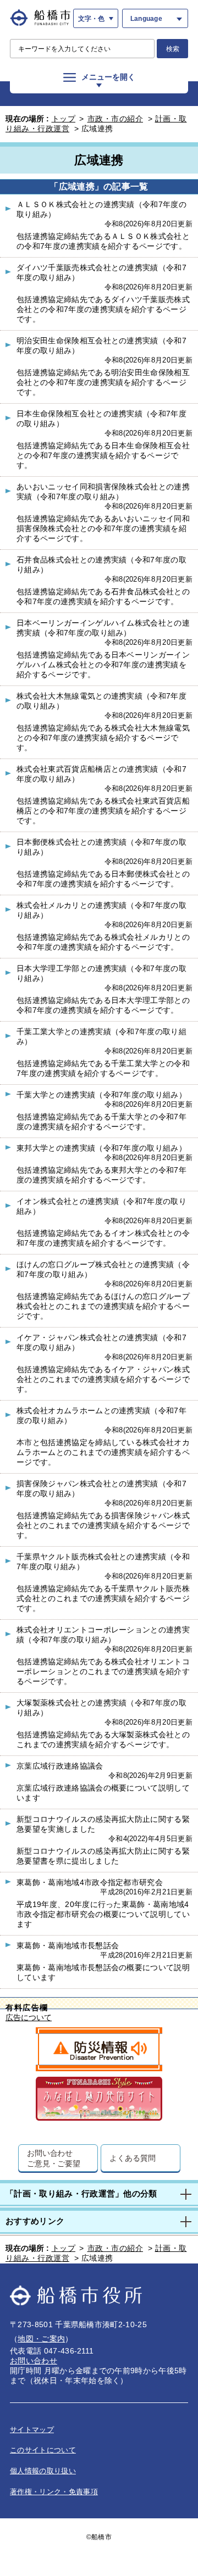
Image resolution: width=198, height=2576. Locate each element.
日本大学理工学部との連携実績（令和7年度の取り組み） (101, 973)
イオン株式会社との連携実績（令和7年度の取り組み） (101, 1206)
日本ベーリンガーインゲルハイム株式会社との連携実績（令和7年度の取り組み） (103, 628)
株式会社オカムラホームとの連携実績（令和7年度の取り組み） (101, 1415)
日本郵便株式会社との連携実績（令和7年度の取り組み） (101, 847)
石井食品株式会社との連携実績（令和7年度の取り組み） (101, 565)
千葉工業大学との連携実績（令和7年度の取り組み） (101, 1036)
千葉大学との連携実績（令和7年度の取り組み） (101, 1095)
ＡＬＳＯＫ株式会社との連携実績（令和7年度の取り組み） (101, 209)
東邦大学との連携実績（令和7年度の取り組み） (101, 1148)
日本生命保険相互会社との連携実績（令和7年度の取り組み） (101, 419)
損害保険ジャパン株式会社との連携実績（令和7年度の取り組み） (101, 1488)
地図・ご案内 (41, 2339)
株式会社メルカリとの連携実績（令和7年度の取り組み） (101, 910)
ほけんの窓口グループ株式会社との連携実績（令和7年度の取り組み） (103, 1269)
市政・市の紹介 (116, 119)
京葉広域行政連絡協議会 (60, 1766)
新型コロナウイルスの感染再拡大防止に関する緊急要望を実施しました (103, 1824)
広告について (29, 2018)
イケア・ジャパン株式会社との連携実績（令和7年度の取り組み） (101, 1342)
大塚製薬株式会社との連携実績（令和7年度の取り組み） (101, 1708)
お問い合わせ (34, 2361)
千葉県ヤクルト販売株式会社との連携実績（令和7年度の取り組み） (103, 1562)
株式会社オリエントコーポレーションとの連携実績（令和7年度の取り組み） (103, 1635)
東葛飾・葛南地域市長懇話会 (68, 1945)
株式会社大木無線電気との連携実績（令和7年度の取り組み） (101, 701)
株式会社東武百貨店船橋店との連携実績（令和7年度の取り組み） (101, 774)
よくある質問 (132, 2158)
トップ (64, 119)
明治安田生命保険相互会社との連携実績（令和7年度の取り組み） (101, 345)
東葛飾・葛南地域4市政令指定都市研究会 (90, 1882)
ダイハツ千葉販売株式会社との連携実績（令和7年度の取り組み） (101, 272)
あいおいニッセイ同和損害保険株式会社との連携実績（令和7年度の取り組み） (103, 492)
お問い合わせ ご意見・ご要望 (54, 2158)
